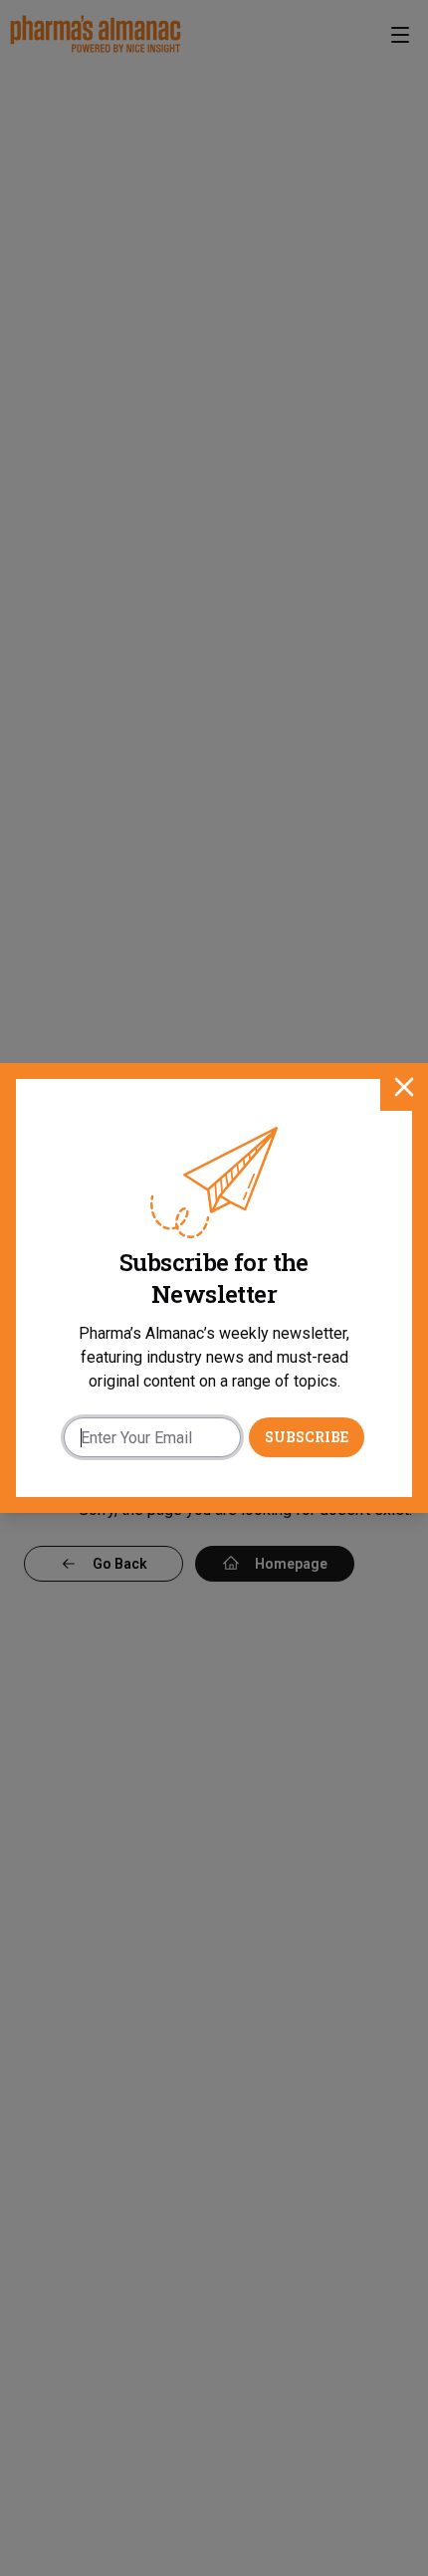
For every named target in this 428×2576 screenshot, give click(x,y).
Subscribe (307, 1437)
